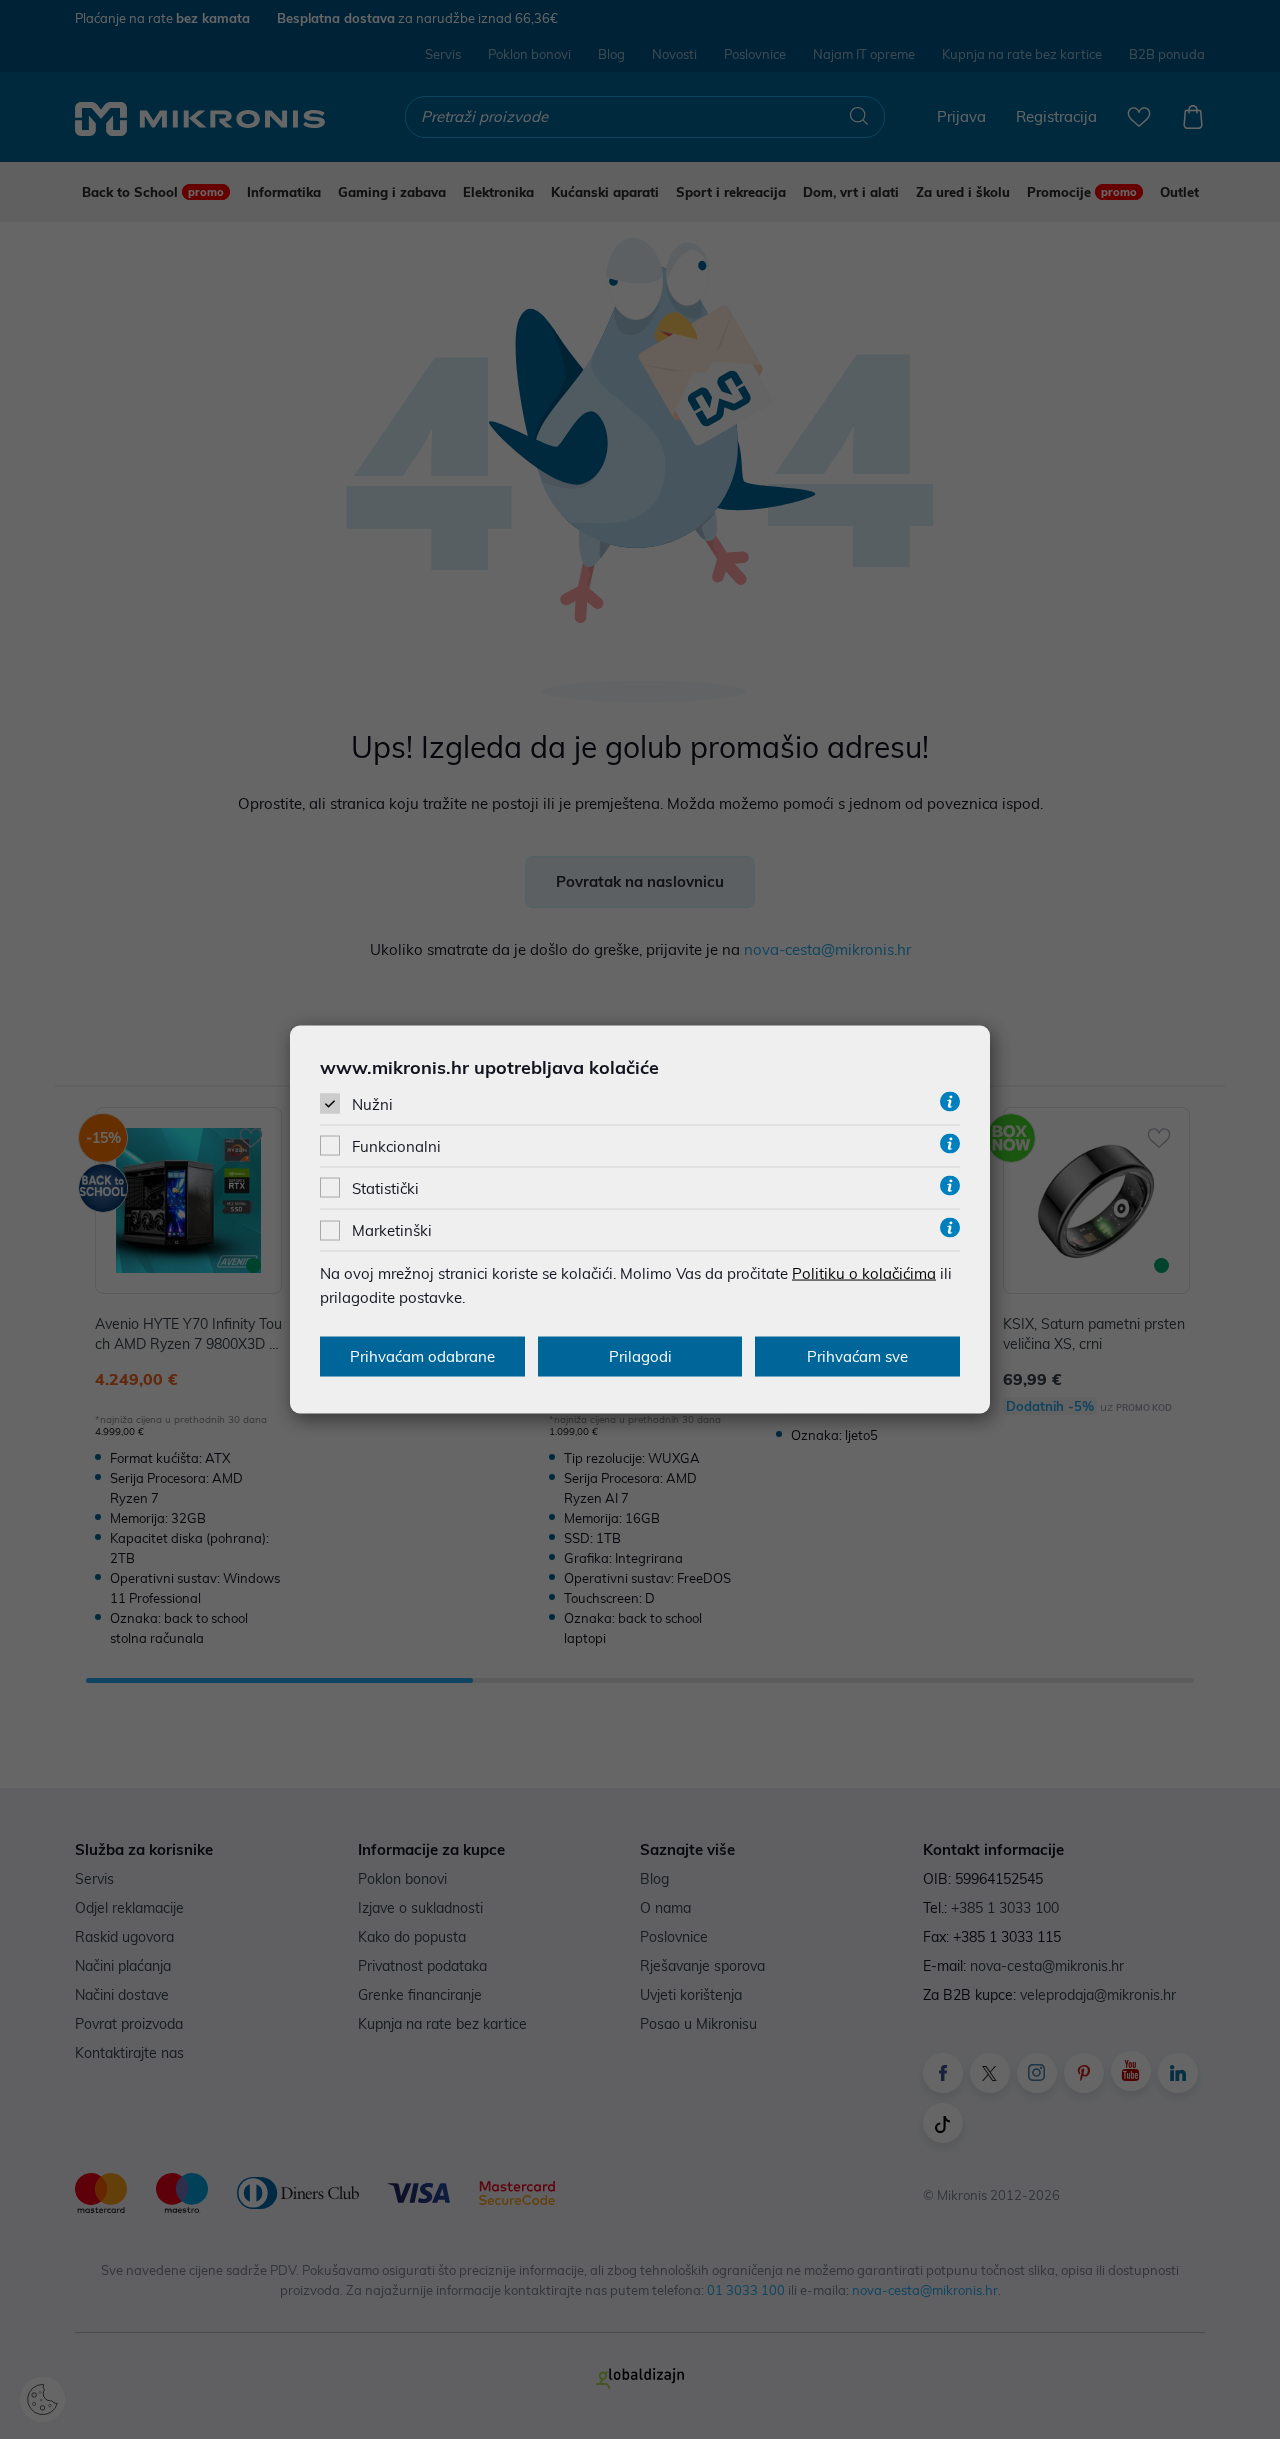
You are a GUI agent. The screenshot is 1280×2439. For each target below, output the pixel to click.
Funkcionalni (396, 1146)
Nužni (372, 1103)
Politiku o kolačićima (864, 1273)
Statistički (385, 1188)
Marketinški (392, 1230)
